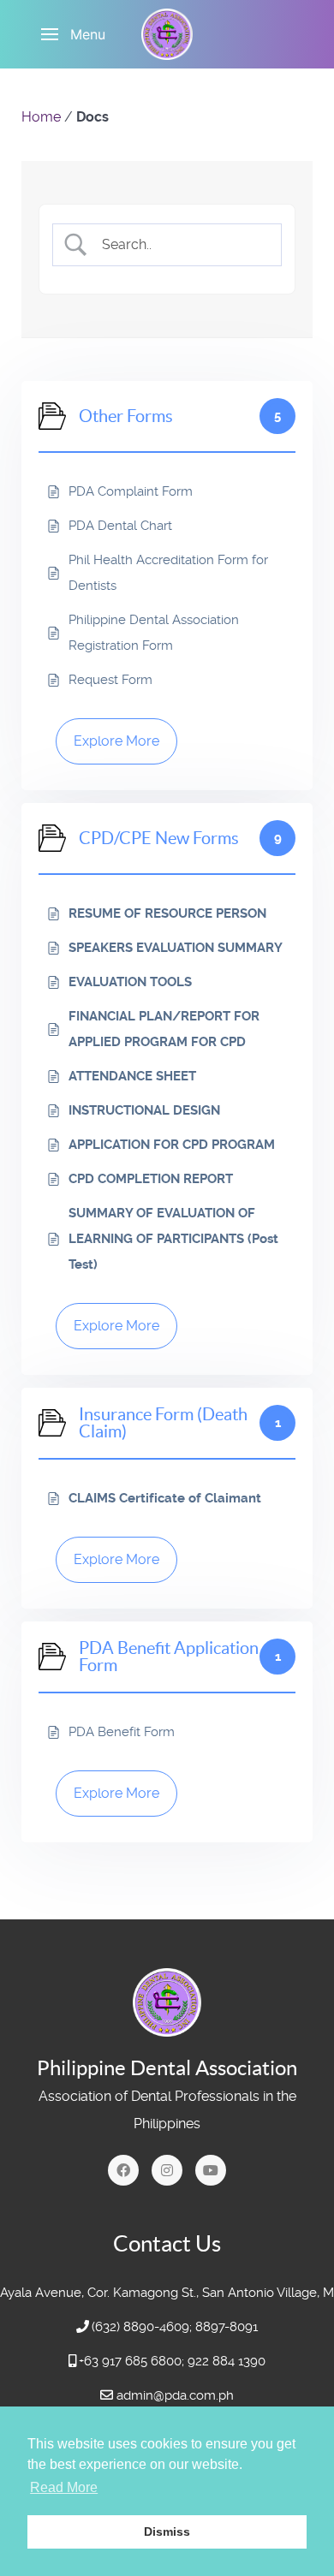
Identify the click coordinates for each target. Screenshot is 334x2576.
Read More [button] (64, 2487)
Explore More (116, 741)
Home (41, 117)
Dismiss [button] (167, 2531)
